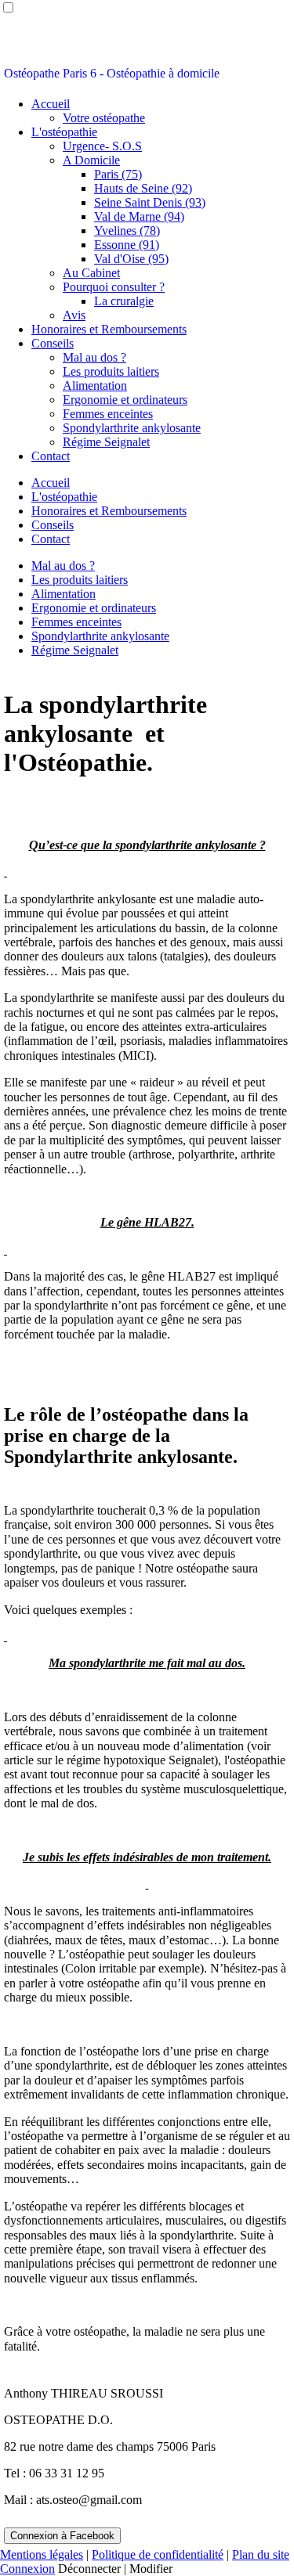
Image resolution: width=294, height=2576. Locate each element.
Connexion (27, 2569)
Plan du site (261, 2554)
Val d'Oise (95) (131, 259)
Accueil (51, 104)
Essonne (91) (127, 245)
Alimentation (95, 385)
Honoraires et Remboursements (109, 329)
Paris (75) (118, 174)
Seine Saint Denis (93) (150, 202)
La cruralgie (124, 301)
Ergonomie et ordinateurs (125, 400)
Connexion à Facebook (62, 2536)
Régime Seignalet (106, 442)
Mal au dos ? (94, 357)
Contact (51, 456)
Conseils (53, 343)
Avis (74, 315)
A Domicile (91, 160)
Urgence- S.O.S (102, 146)
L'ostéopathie (64, 132)
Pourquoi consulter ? (114, 287)
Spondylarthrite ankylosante (132, 428)
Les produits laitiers (111, 371)
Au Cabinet (91, 273)
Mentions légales (42, 2554)
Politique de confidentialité (158, 2554)
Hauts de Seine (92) (143, 188)
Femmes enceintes (108, 414)
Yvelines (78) (127, 231)
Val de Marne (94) (139, 216)
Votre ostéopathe (104, 118)
